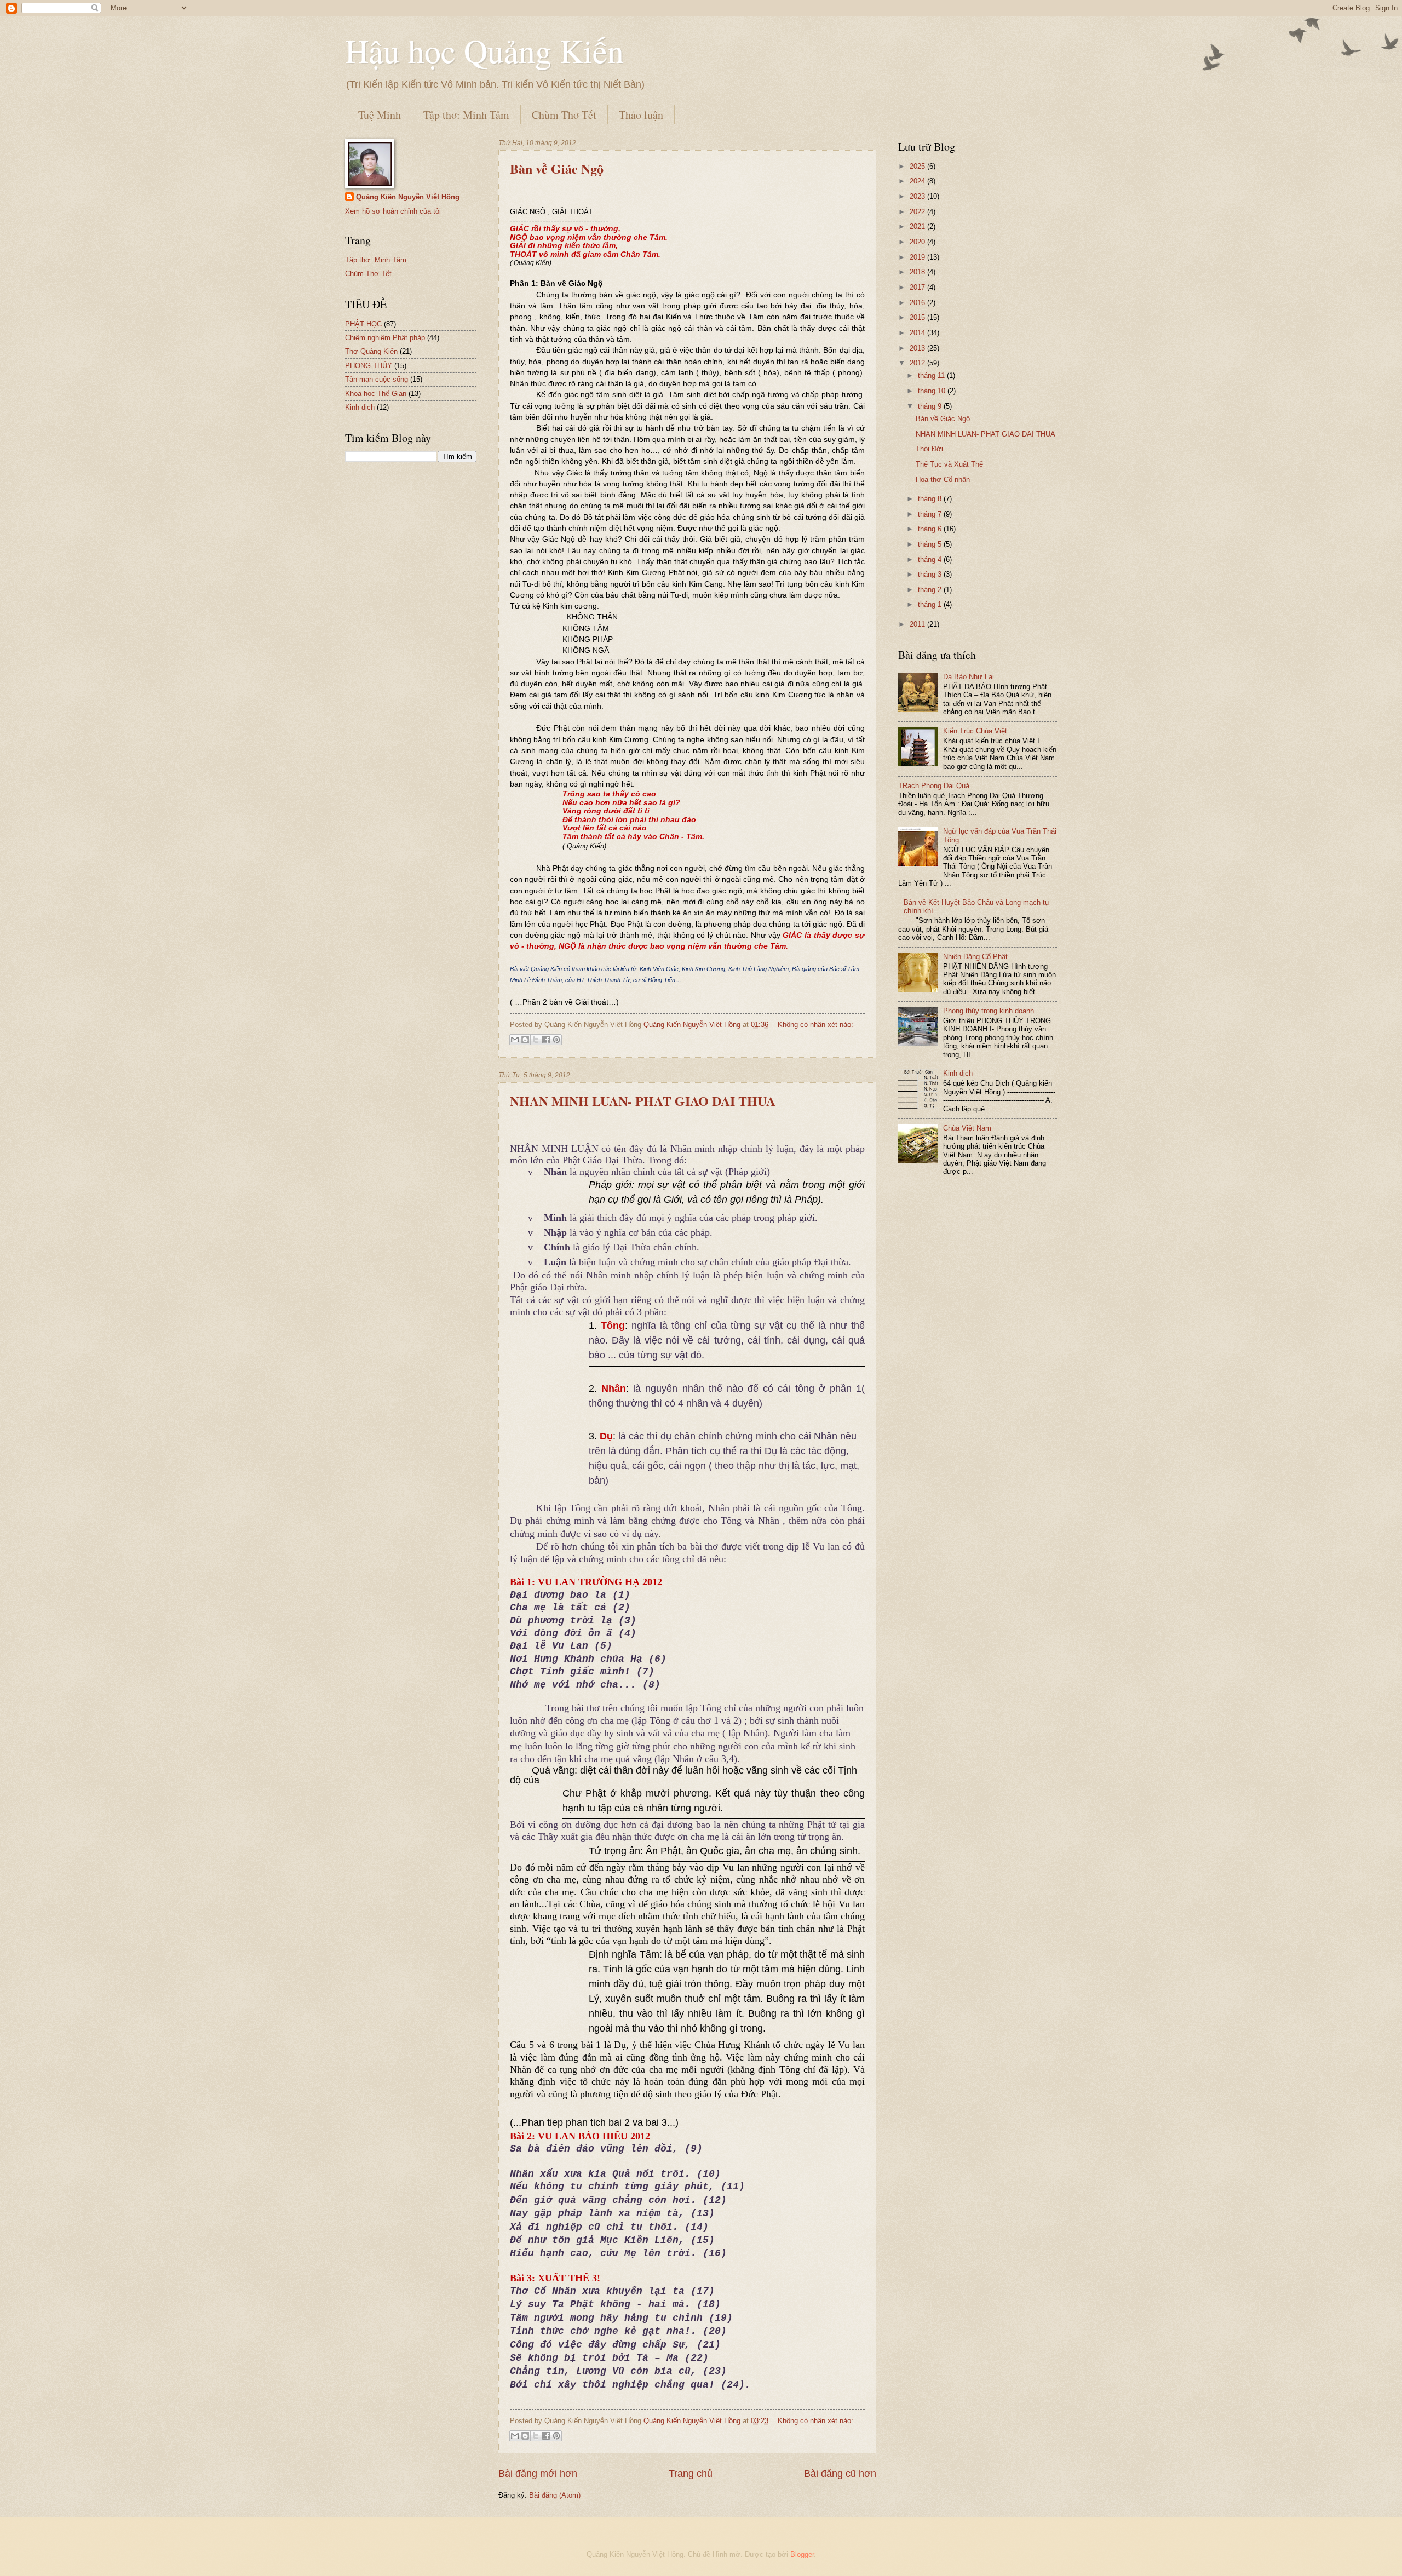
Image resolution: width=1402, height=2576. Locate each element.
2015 (918, 317)
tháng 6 (931, 529)
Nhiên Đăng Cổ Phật (975, 957)
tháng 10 (933, 391)
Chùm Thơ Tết (564, 115)
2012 (918, 363)
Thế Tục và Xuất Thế (949, 464)
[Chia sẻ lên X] (536, 1040)
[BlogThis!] (525, 1040)
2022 (918, 212)
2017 (918, 287)
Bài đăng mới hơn (538, 2474)
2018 (918, 272)
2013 (918, 348)
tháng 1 (931, 604)
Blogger (802, 2554)
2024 (918, 181)
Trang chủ (691, 2474)
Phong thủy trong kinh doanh (989, 1011)
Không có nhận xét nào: (815, 1025)
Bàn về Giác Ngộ (557, 168)
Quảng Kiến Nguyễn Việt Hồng (408, 197)
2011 (918, 624)
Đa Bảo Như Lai (969, 677)
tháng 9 (931, 406)
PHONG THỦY (369, 366)
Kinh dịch (360, 407)
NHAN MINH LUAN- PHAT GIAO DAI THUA (643, 1101)
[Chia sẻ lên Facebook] (546, 1040)
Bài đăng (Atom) (555, 2495)
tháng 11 (932, 375)
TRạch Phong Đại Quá (934, 786)
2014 (918, 333)
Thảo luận (641, 115)
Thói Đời (929, 449)
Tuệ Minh (380, 115)
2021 (918, 226)
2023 (918, 196)
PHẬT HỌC (363, 324)
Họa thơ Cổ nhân (943, 480)
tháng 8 (931, 499)
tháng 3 (931, 574)
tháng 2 (931, 590)
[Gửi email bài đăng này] (515, 1040)
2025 (918, 166)
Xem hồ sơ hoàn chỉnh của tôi (393, 211)
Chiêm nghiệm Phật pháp (385, 338)
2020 (918, 242)
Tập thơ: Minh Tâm (466, 115)
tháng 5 (931, 544)
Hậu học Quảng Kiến (484, 50)
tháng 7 (931, 514)
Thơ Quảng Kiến (371, 351)
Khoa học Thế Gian (376, 394)
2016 (918, 303)
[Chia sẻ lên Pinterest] (556, 1040)
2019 (918, 257)
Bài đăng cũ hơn (840, 2474)
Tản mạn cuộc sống (377, 379)
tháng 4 (931, 560)
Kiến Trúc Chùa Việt (975, 731)
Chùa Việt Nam (967, 1128)
